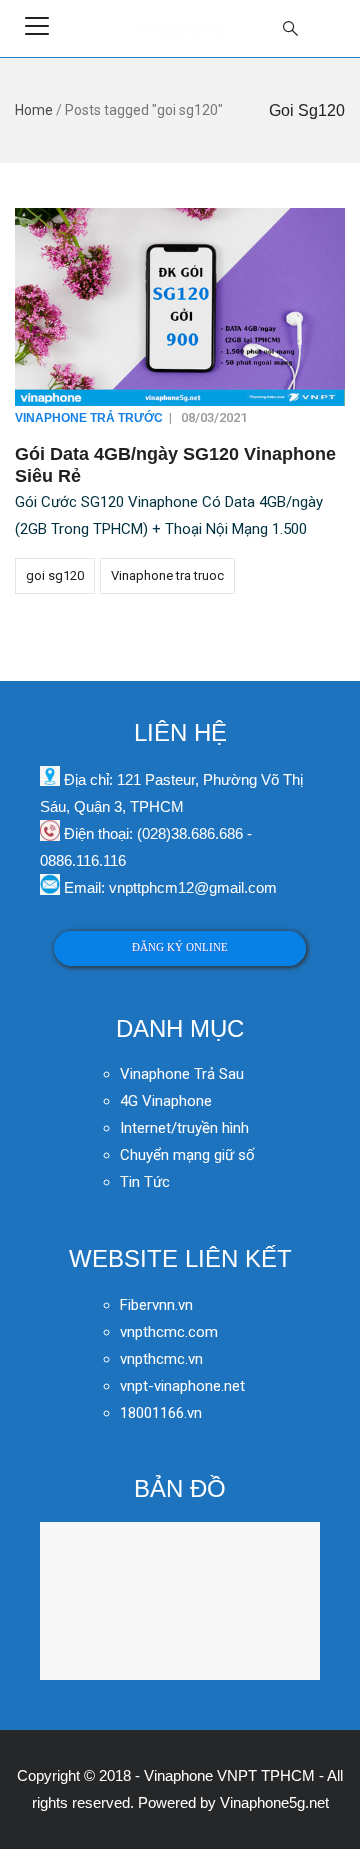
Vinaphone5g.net (274, 1802)
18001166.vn (161, 1413)
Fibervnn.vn (156, 1305)
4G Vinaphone (166, 1101)
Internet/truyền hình (186, 1128)
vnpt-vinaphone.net (182, 1386)
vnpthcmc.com (169, 1332)
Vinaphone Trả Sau (182, 1074)
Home (34, 110)
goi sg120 (55, 575)
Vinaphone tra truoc (167, 575)
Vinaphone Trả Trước (89, 418)
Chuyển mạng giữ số (187, 1155)
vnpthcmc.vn (161, 1359)
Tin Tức (145, 1182)
